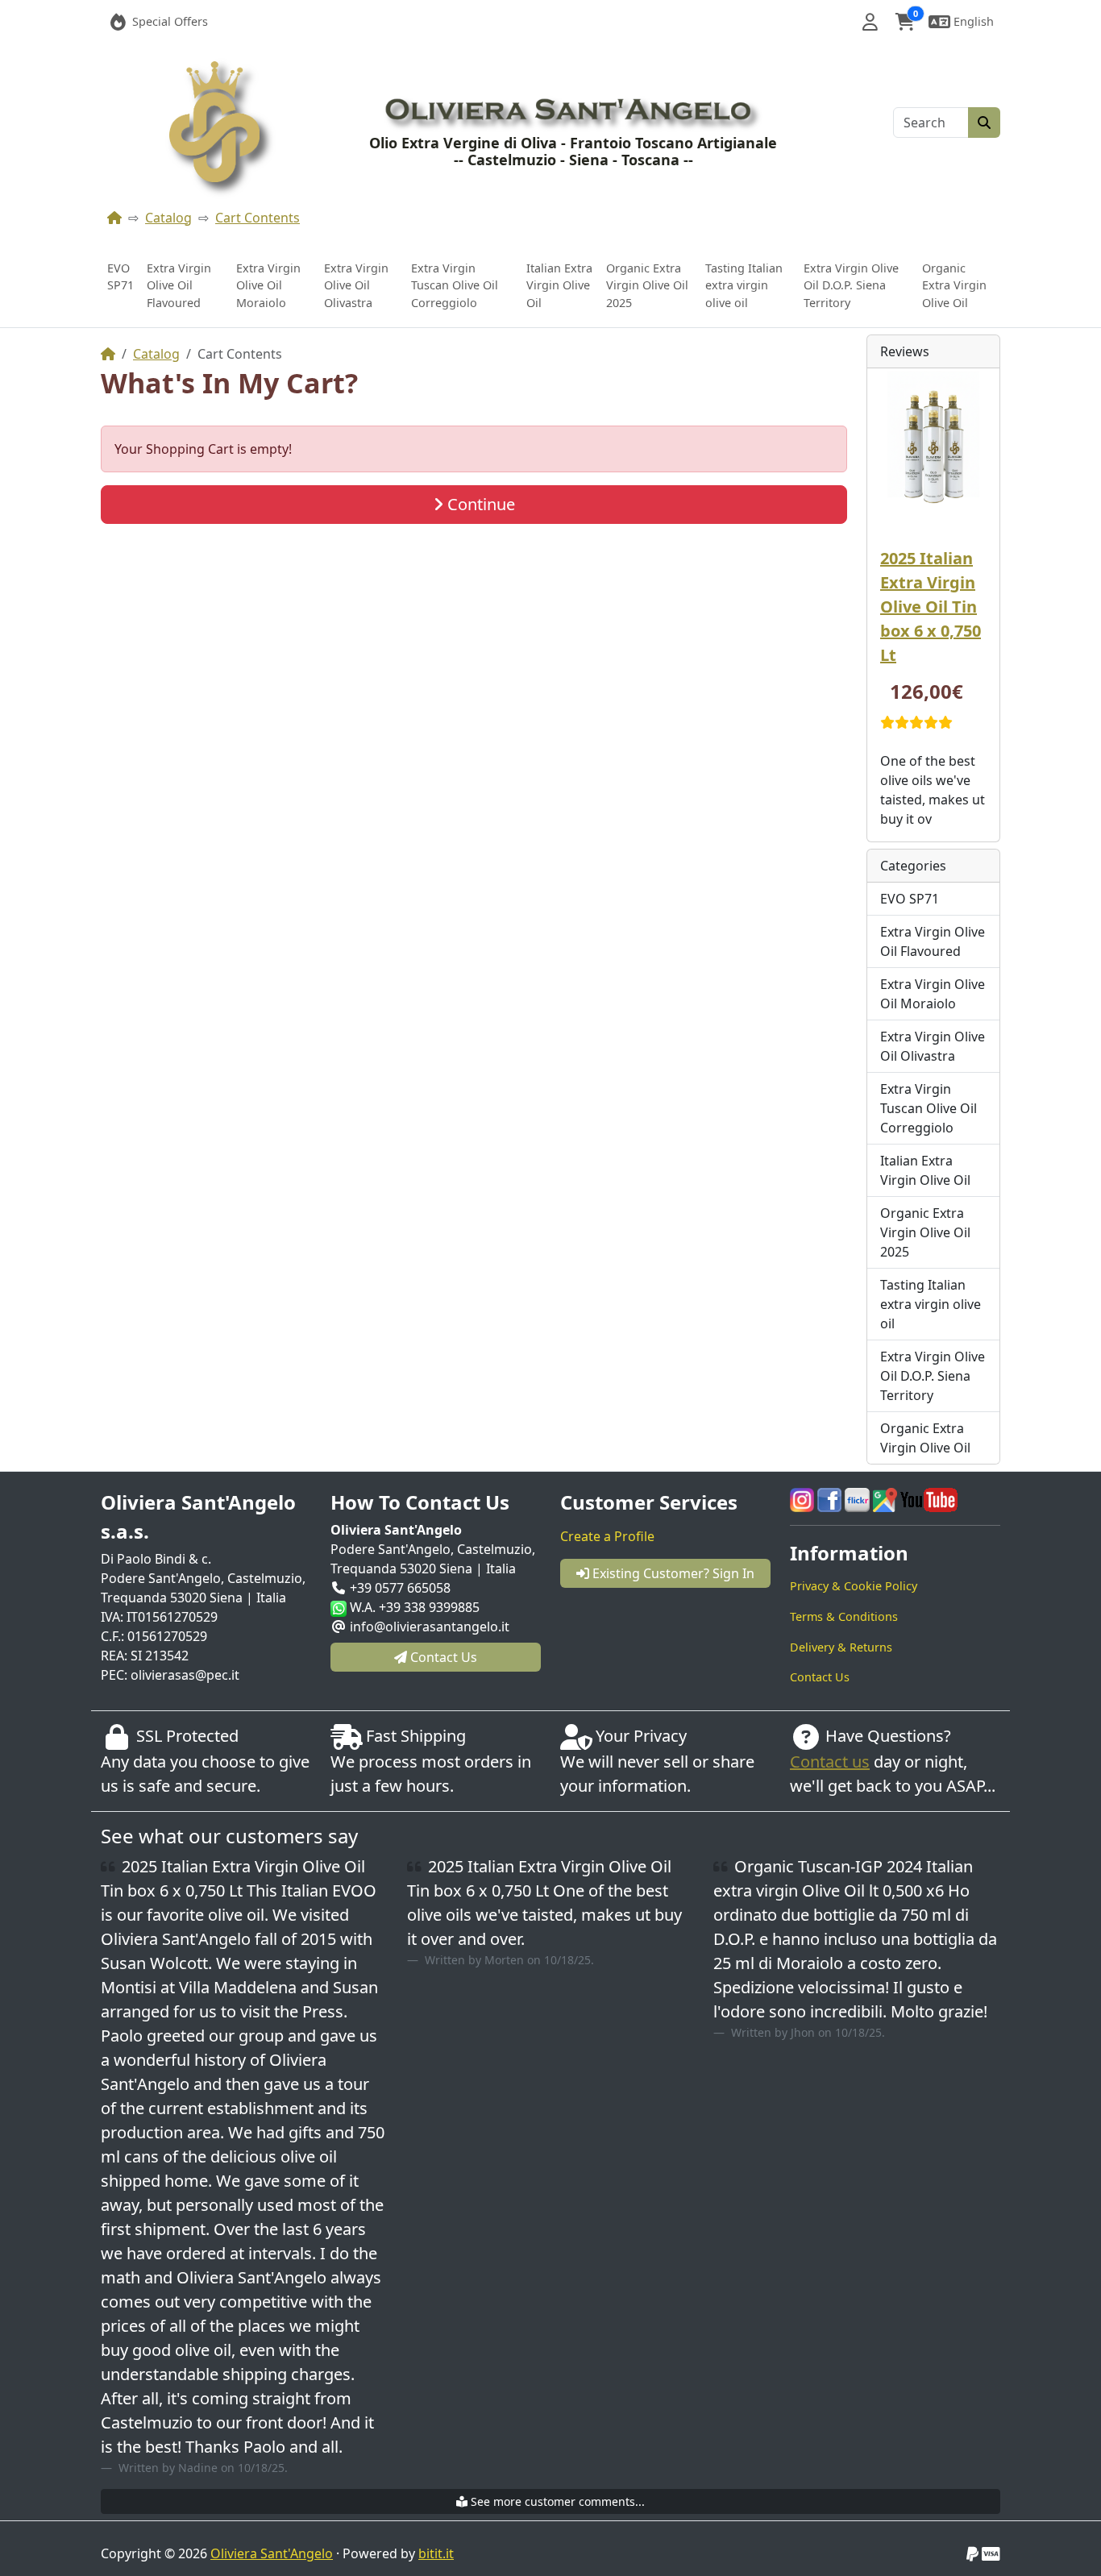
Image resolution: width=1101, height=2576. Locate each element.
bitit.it (436, 2553)
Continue (479, 504)
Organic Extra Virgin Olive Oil (954, 285)
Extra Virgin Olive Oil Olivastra (356, 285)
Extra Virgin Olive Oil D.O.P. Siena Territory (851, 285)
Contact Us (820, 1677)
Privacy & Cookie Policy (854, 1586)
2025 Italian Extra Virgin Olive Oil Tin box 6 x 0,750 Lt (931, 607)
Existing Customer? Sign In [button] (672, 1573)
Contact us (830, 1762)
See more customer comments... (556, 2501)
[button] (870, 22)
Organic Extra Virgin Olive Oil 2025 (647, 285)
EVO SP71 (120, 277)
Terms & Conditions (844, 1616)
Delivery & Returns (841, 1647)
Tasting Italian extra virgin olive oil (744, 285)
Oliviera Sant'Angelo (272, 2553)
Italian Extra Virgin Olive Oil (559, 285)
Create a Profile (607, 1536)
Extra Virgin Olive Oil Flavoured (179, 285)
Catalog (168, 218)
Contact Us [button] (442, 1657)
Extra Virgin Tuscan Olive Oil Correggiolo (455, 285)
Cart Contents (258, 218)
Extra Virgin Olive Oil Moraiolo (268, 285)
